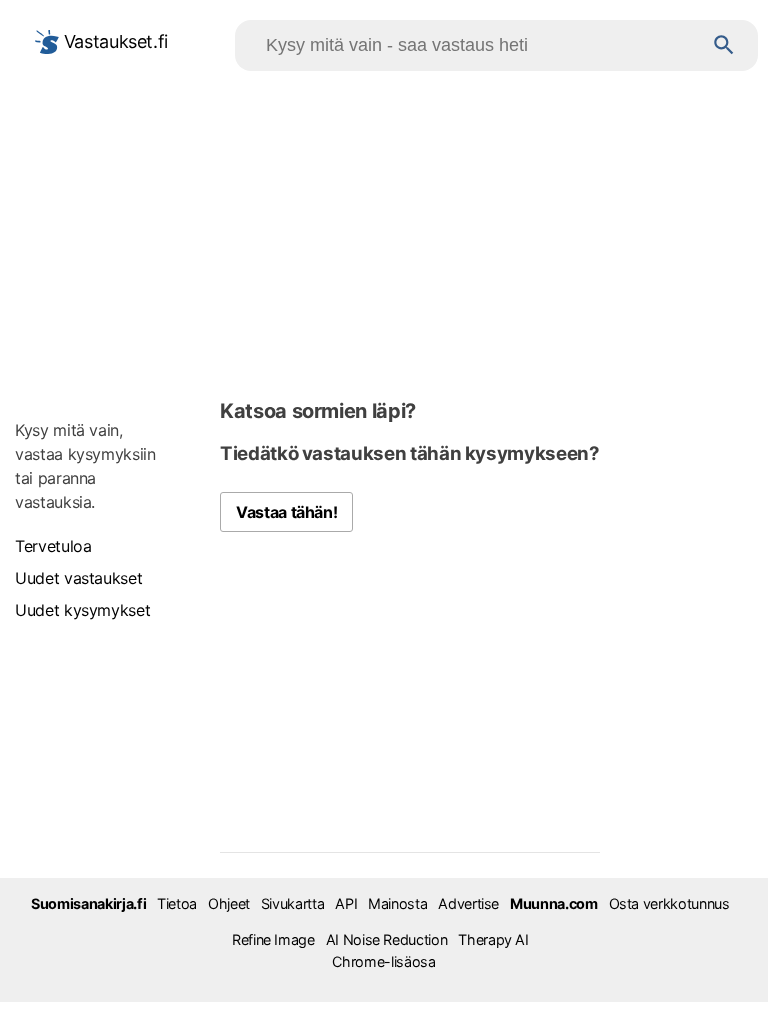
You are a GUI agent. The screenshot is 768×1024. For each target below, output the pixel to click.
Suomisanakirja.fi (88, 903)
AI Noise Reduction (387, 939)
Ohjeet (229, 903)
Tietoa (177, 903)
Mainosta (397, 903)
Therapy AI (493, 939)
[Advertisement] (384, 231)
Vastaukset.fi (113, 41)
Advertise (468, 903)
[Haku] (724, 45)
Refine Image (273, 939)
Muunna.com (553, 903)
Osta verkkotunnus (669, 903)
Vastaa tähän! (286, 512)
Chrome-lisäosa (383, 961)
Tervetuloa (53, 546)
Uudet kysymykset (82, 610)
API (346, 903)
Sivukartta (292, 903)
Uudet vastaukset (78, 578)
